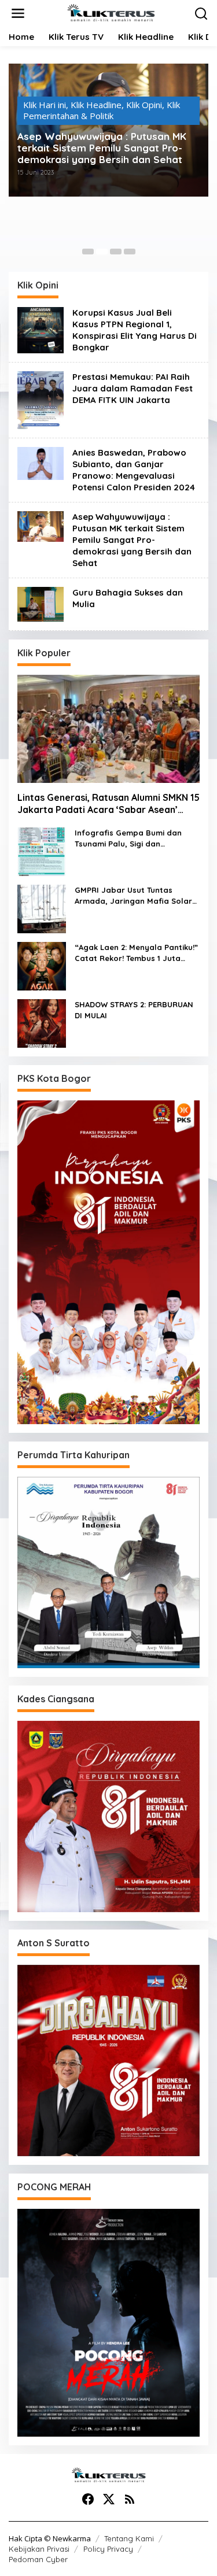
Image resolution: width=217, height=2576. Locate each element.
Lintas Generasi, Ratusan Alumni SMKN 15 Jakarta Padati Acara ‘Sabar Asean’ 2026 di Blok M (108, 804)
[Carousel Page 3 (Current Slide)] (116, 252)
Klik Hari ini (45, 113)
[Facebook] (88, 2499)
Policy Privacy (108, 2549)
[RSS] (130, 2499)
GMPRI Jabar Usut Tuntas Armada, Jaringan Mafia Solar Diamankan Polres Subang (133, 896)
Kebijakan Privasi (39, 2549)
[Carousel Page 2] (102, 252)
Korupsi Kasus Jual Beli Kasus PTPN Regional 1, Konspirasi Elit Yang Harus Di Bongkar (135, 330)
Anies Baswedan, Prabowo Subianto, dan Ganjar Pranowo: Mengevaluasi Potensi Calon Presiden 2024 (106, 157)
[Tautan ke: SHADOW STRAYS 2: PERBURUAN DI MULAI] (42, 1022)
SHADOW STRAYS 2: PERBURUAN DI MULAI (134, 1010)
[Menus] (18, 14)
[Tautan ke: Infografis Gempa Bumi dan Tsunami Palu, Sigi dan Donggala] (42, 851)
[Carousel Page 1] (88, 252)
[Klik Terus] (111, 12)
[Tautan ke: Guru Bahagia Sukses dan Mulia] (41, 603)
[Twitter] (109, 2499)
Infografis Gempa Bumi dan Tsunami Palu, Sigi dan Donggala (128, 839)
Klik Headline (97, 113)
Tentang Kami (129, 2538)
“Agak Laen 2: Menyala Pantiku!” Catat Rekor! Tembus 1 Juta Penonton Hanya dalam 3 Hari (136, 953)
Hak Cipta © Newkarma (50, 2538)
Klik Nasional (151, 113)
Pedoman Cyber (38, 2559)
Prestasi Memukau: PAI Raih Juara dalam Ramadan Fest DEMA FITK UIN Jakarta (133, 388)
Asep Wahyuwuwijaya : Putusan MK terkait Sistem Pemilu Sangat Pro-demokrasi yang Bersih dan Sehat (132, 540)
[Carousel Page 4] (130, 252)
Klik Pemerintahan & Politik (102, 125)
